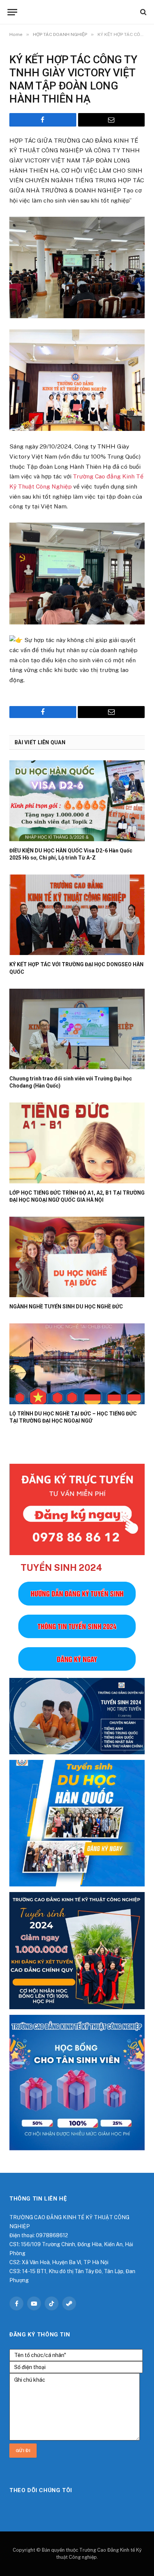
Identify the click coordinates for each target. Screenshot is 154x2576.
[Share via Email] (112, 120)
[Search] (143, 12)
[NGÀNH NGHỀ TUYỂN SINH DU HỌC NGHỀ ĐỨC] (77, 1257)
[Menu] (12, 12)
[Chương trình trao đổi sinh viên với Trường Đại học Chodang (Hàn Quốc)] (77, 1029)
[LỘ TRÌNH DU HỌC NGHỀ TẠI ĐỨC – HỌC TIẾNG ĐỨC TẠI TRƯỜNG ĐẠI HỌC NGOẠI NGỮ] (77, 1364)
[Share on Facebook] (43, 120)
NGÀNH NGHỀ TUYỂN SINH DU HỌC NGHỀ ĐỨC (66, 1307)
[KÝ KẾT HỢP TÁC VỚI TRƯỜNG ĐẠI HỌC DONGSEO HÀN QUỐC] (77, 915)
